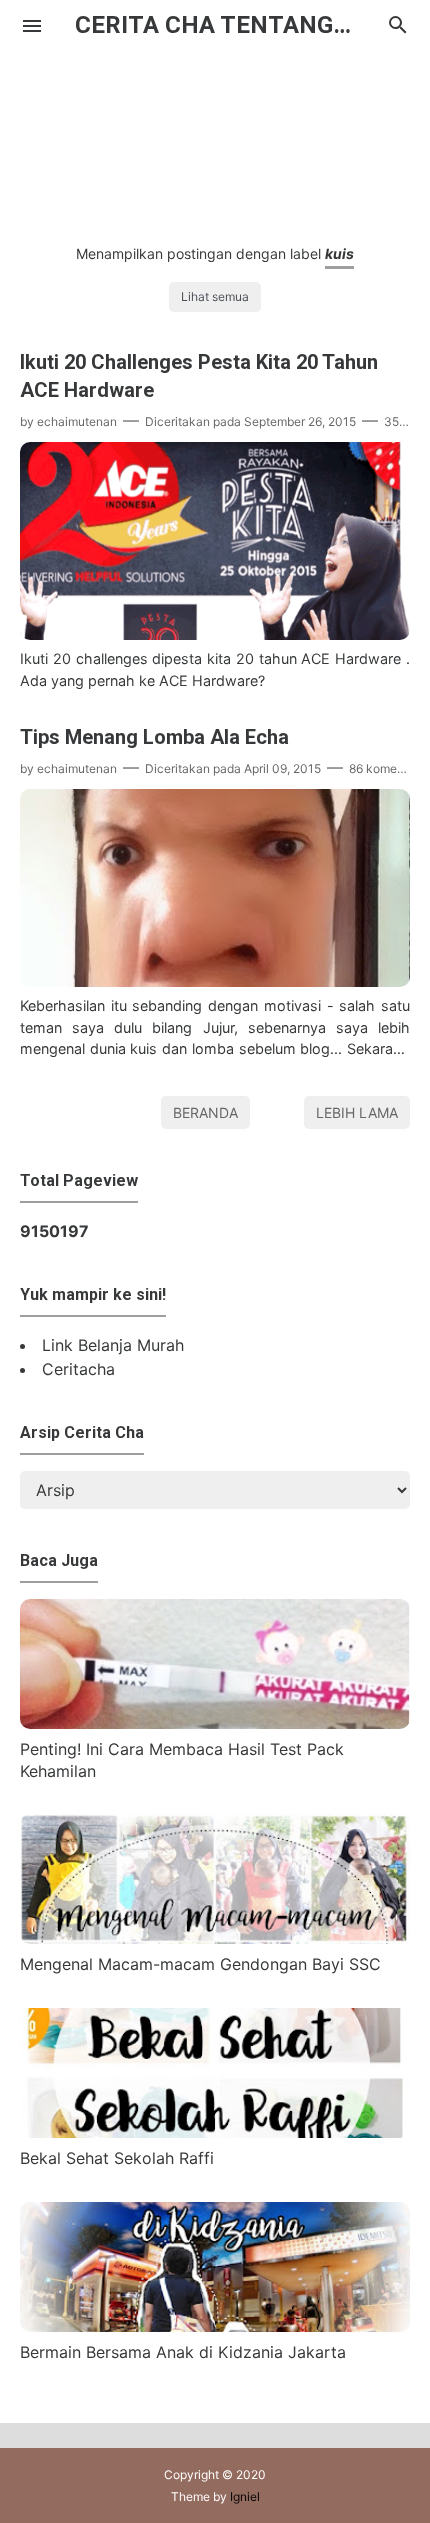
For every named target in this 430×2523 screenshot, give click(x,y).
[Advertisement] (215, 136)
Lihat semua (215, 296)
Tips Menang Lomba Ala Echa (154, 737)
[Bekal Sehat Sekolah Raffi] (215, 2132)
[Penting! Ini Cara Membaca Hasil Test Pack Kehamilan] (215, 1723)
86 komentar (384, 768)
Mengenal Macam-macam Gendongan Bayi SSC (200, 1964)
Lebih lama (357, 1112)
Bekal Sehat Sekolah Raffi (117, 2158)
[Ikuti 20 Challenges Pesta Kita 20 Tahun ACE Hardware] (215, 634)
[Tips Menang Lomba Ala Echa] (215, 981)
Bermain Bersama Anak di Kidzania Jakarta (183, 2352)
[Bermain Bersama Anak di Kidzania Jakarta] (215, 2326)
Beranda (205, 1112)
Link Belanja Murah (113, 1345)
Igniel (245, 2496)
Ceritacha (78, 1369)
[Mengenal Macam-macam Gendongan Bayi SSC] (215, 1938)
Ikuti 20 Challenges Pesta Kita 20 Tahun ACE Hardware (199, 376)
